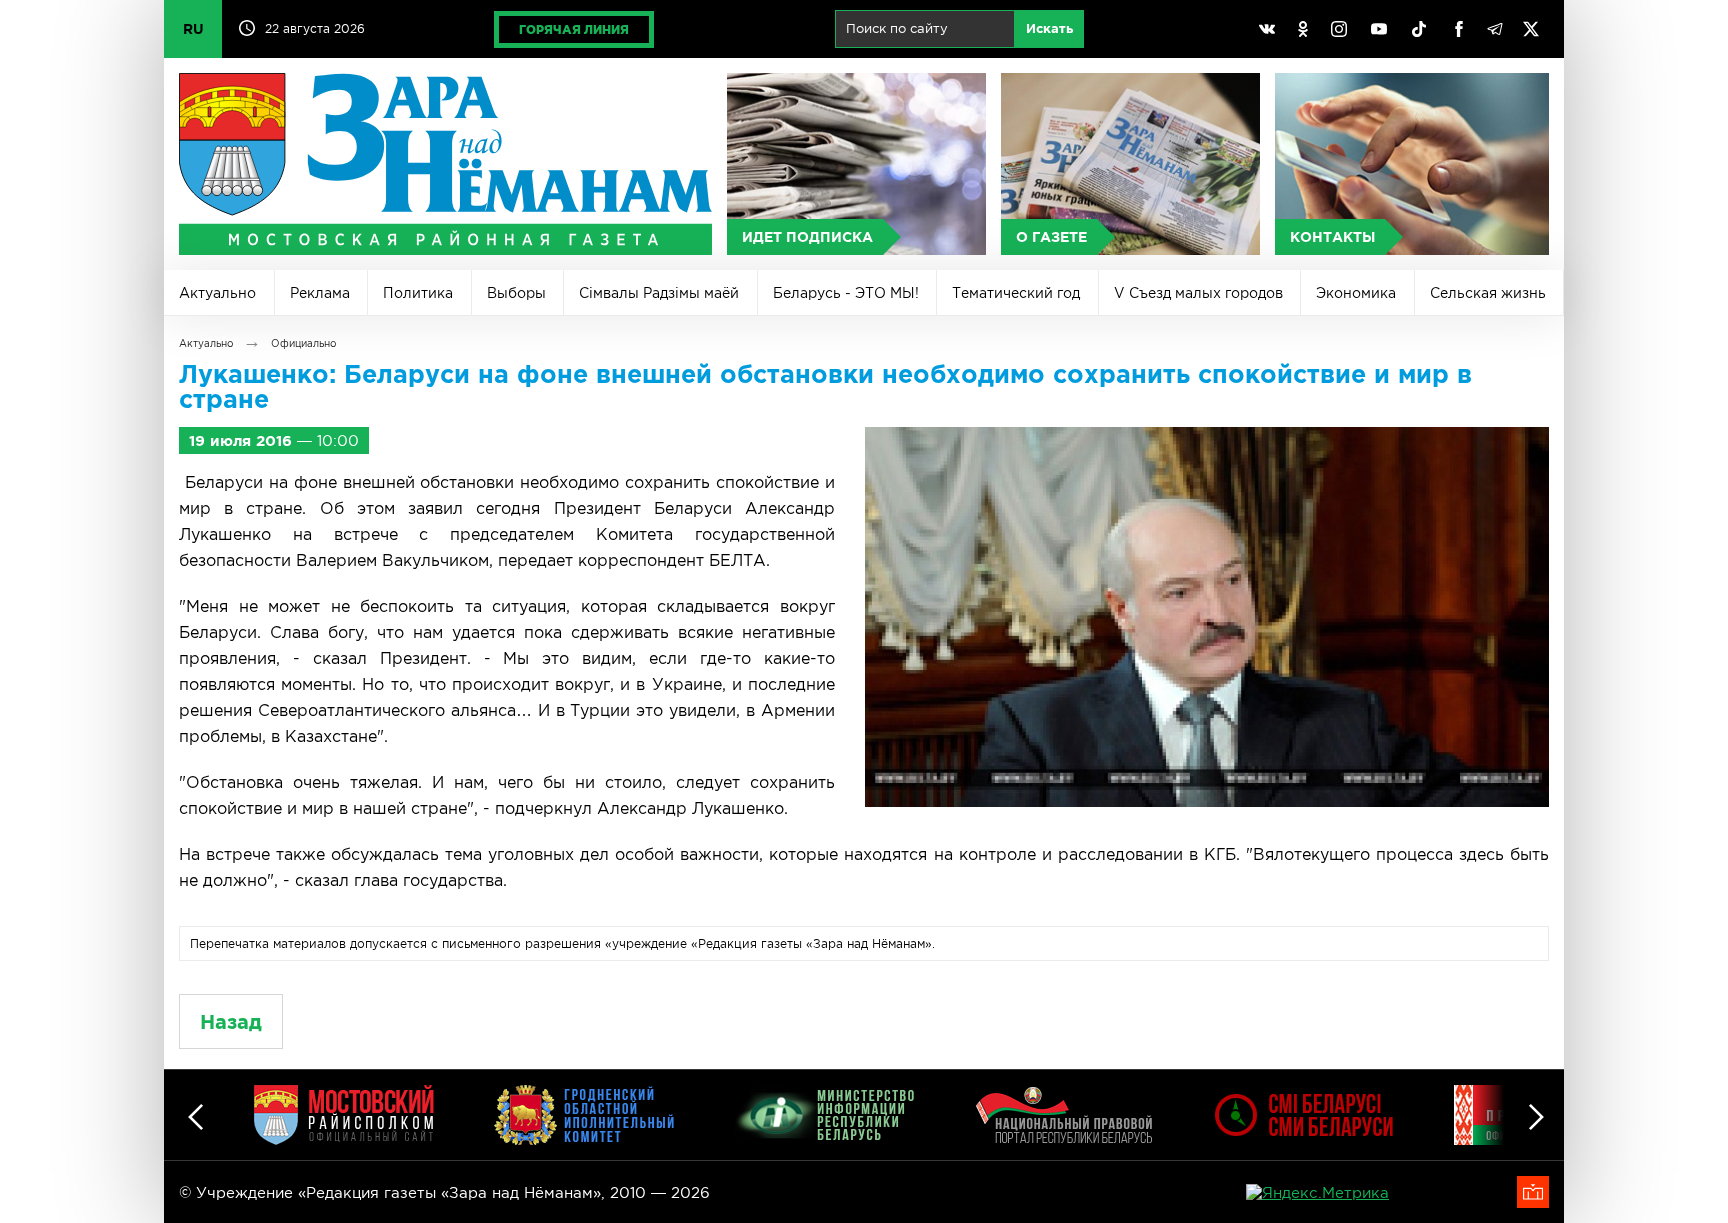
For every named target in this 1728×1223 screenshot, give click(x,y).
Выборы (516, 293)
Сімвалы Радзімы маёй (659, 293)
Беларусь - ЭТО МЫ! (846, 293)
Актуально (217, 293)
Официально (303, 343)
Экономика (1356, 293)
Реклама (320, 293)
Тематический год (1016, 293)
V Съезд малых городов (1198, 293)
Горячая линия (574, 29)
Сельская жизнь (1488, 293)
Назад (231, 1021)
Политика (418, 293)
